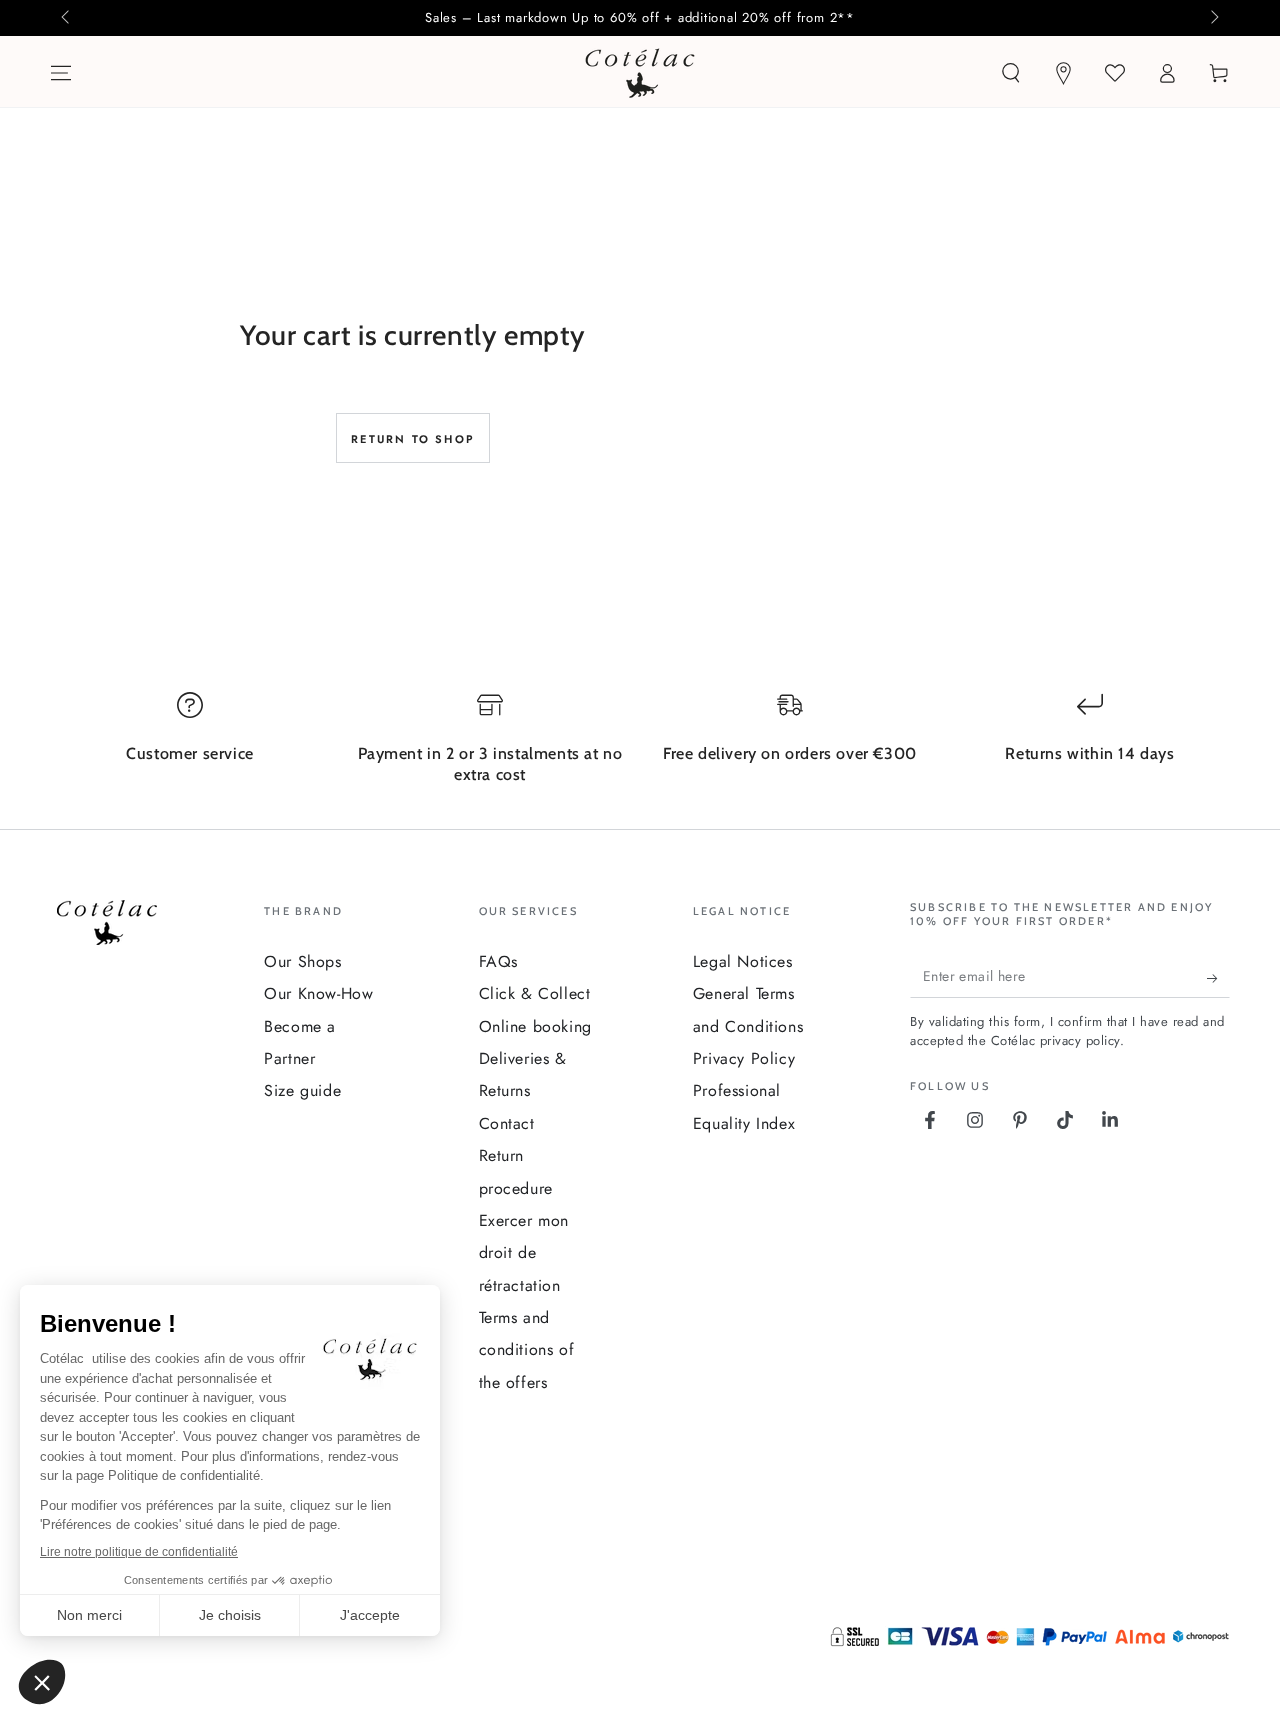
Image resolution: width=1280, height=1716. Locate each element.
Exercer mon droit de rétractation (524, 1253)
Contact (507, 1123)
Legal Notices (743, 961)
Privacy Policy (744, 1058)
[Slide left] (67, 18)
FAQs (498, 961)
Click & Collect (535, 993)
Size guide (302, 1090)
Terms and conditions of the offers (527, 1350)
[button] (1011, 73)
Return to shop (413, 439)
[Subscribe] (1218, 978)
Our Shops (302, 961)
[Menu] (61, 73)
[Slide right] (1213, 18)
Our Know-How (318, 993)
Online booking (535, 1026)
